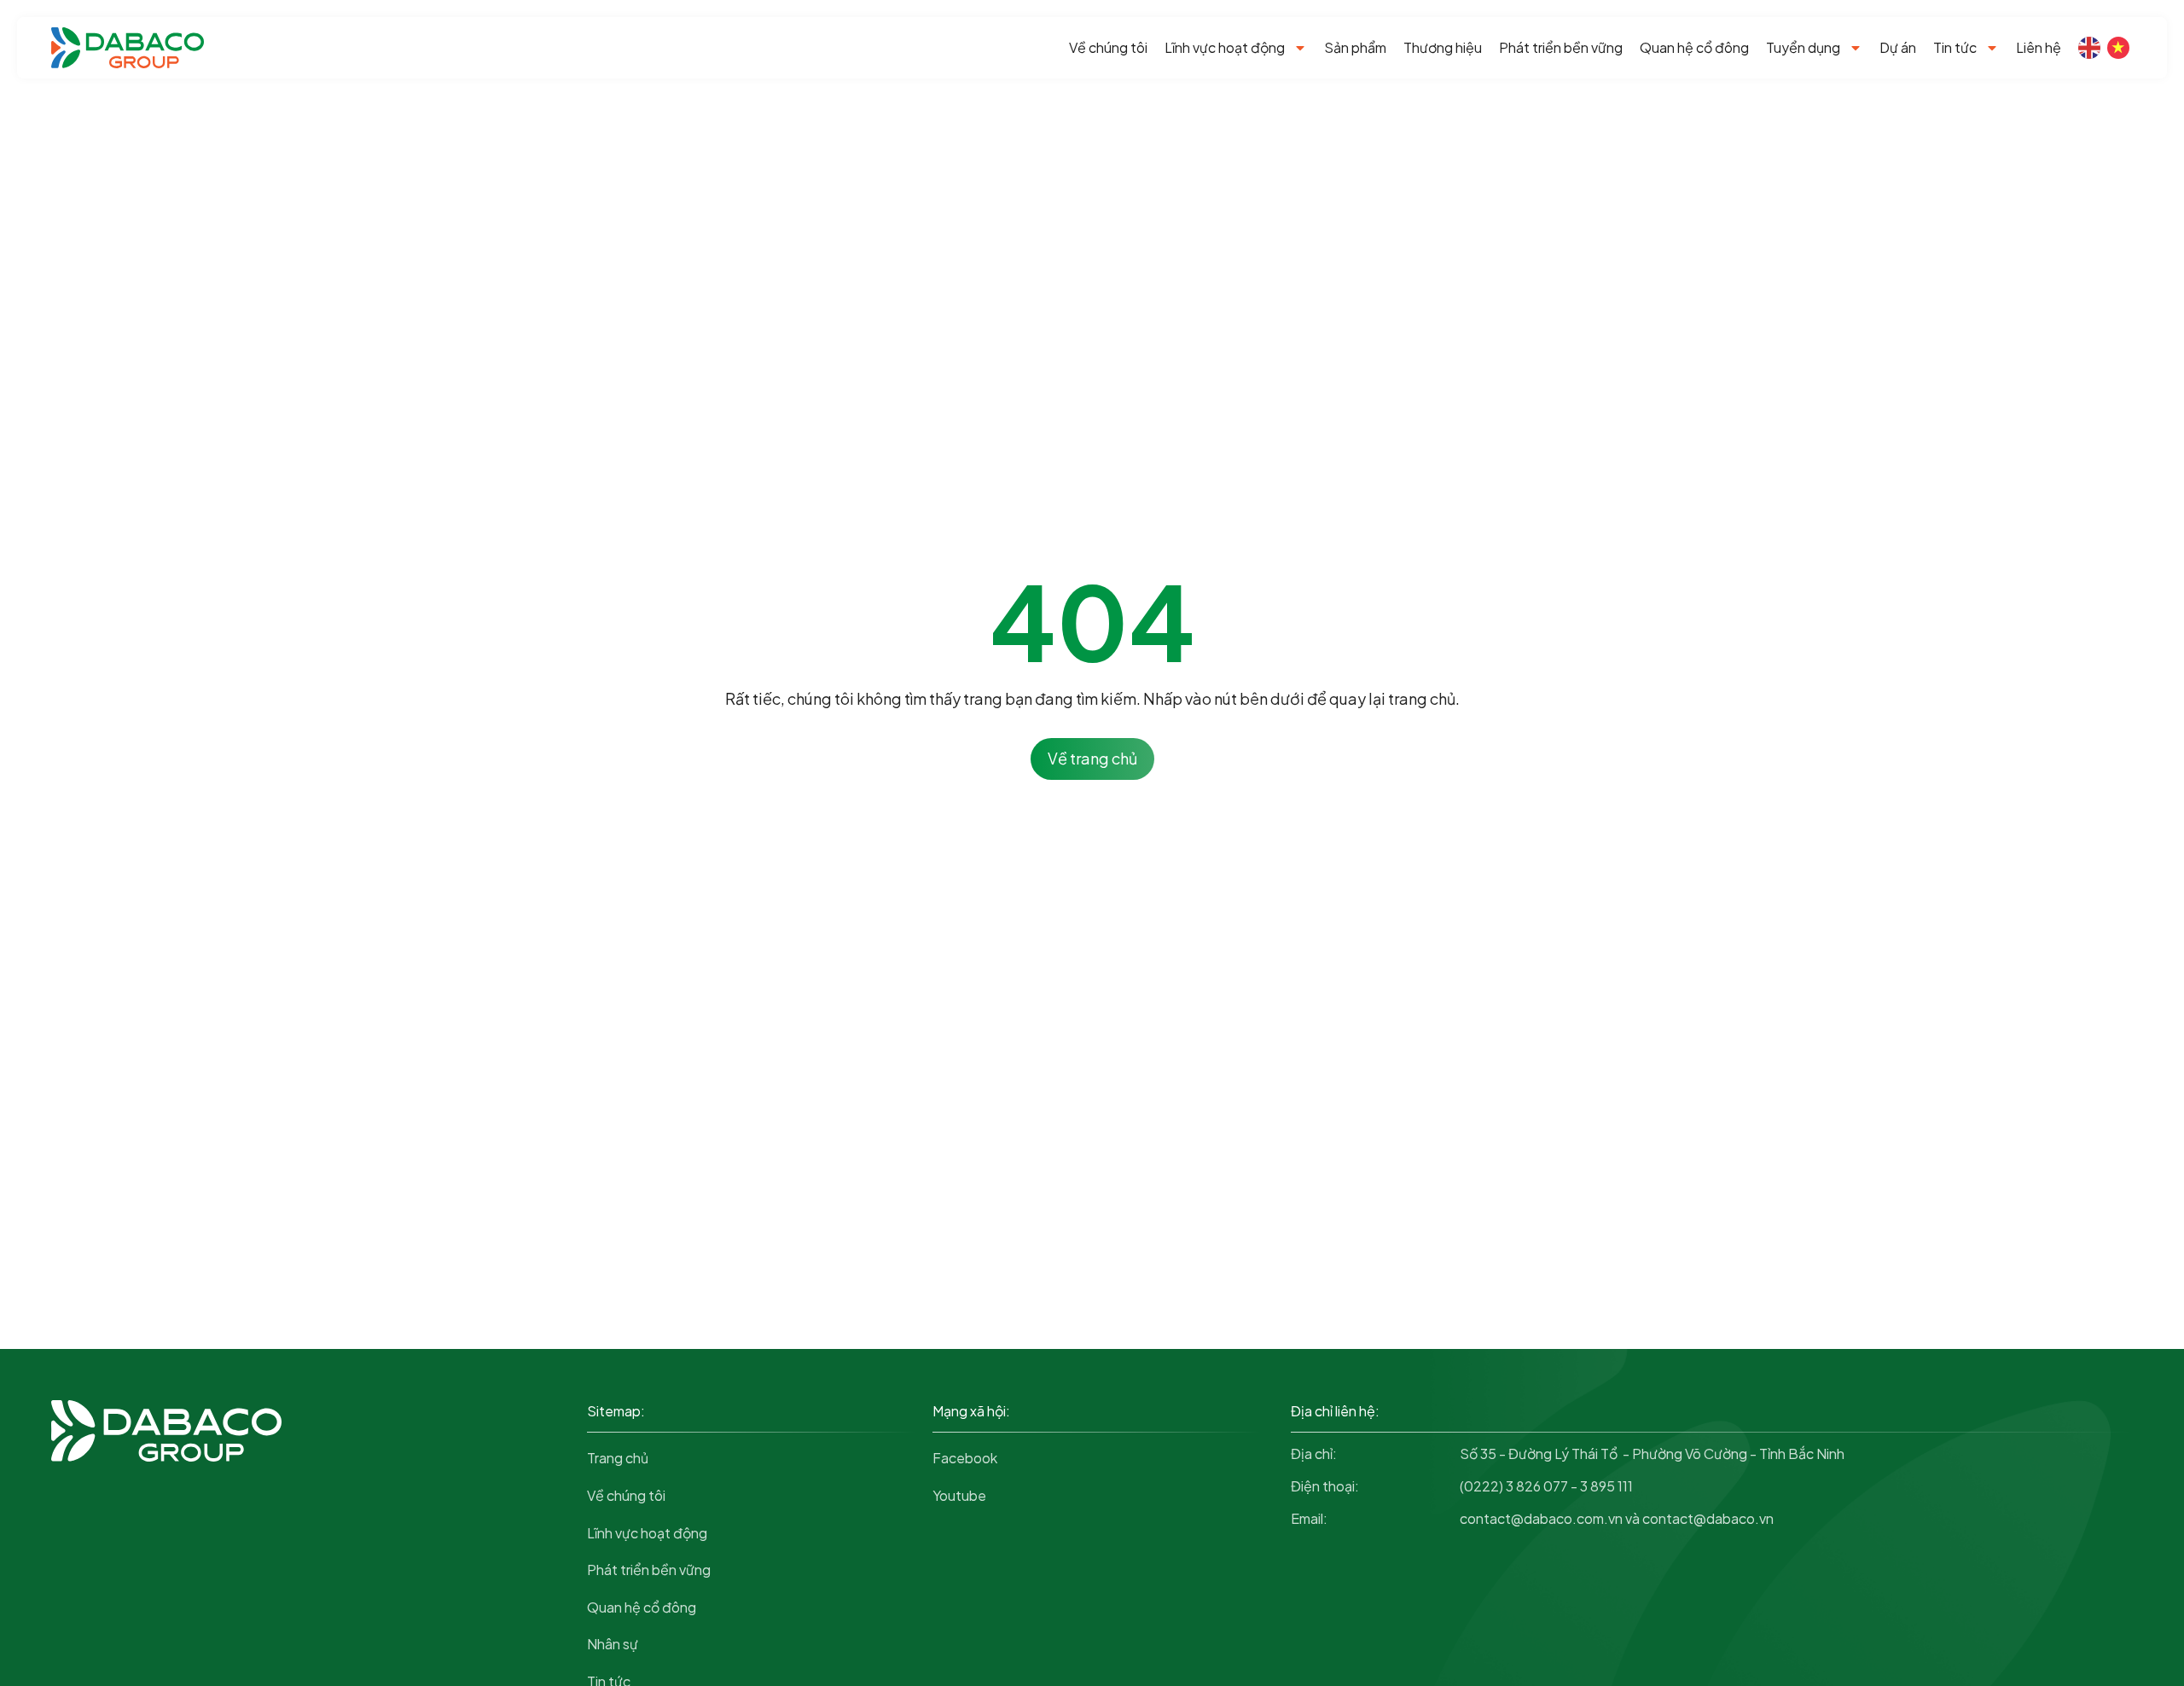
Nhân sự (613, 1644)
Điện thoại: (1325, 1486)
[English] (2089, 48)
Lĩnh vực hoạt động (1225, 47)
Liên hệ (2039, 47)
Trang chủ (618, 1458)
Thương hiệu (1443, 47)
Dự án (1898, 47)
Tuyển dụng (1803, 47)
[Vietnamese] (2118, 48)
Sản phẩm (1355, 47)
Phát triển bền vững (1561, 47)
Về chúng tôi (1108, 47)
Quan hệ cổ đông (1694, 47)
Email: (1309, 1518)
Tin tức (1955, 47)
